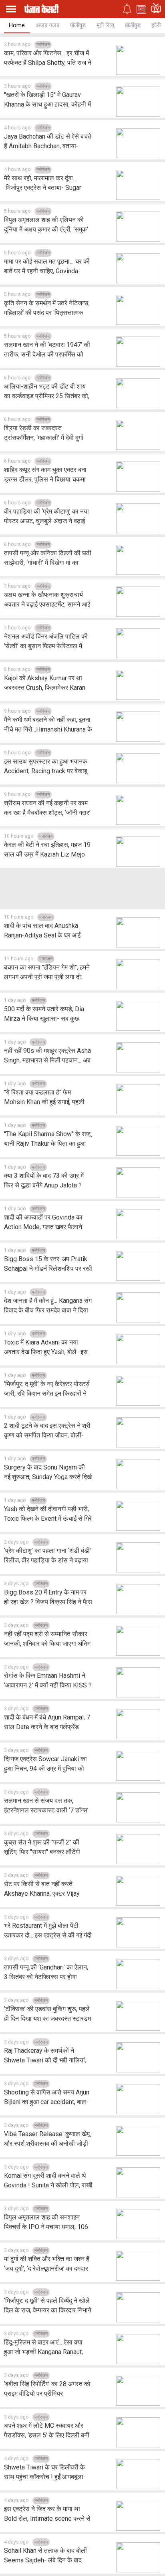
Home (17, 25)
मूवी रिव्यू (105, 25)
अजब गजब (47, 25)
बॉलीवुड (133, 25)
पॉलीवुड (78, 25)
